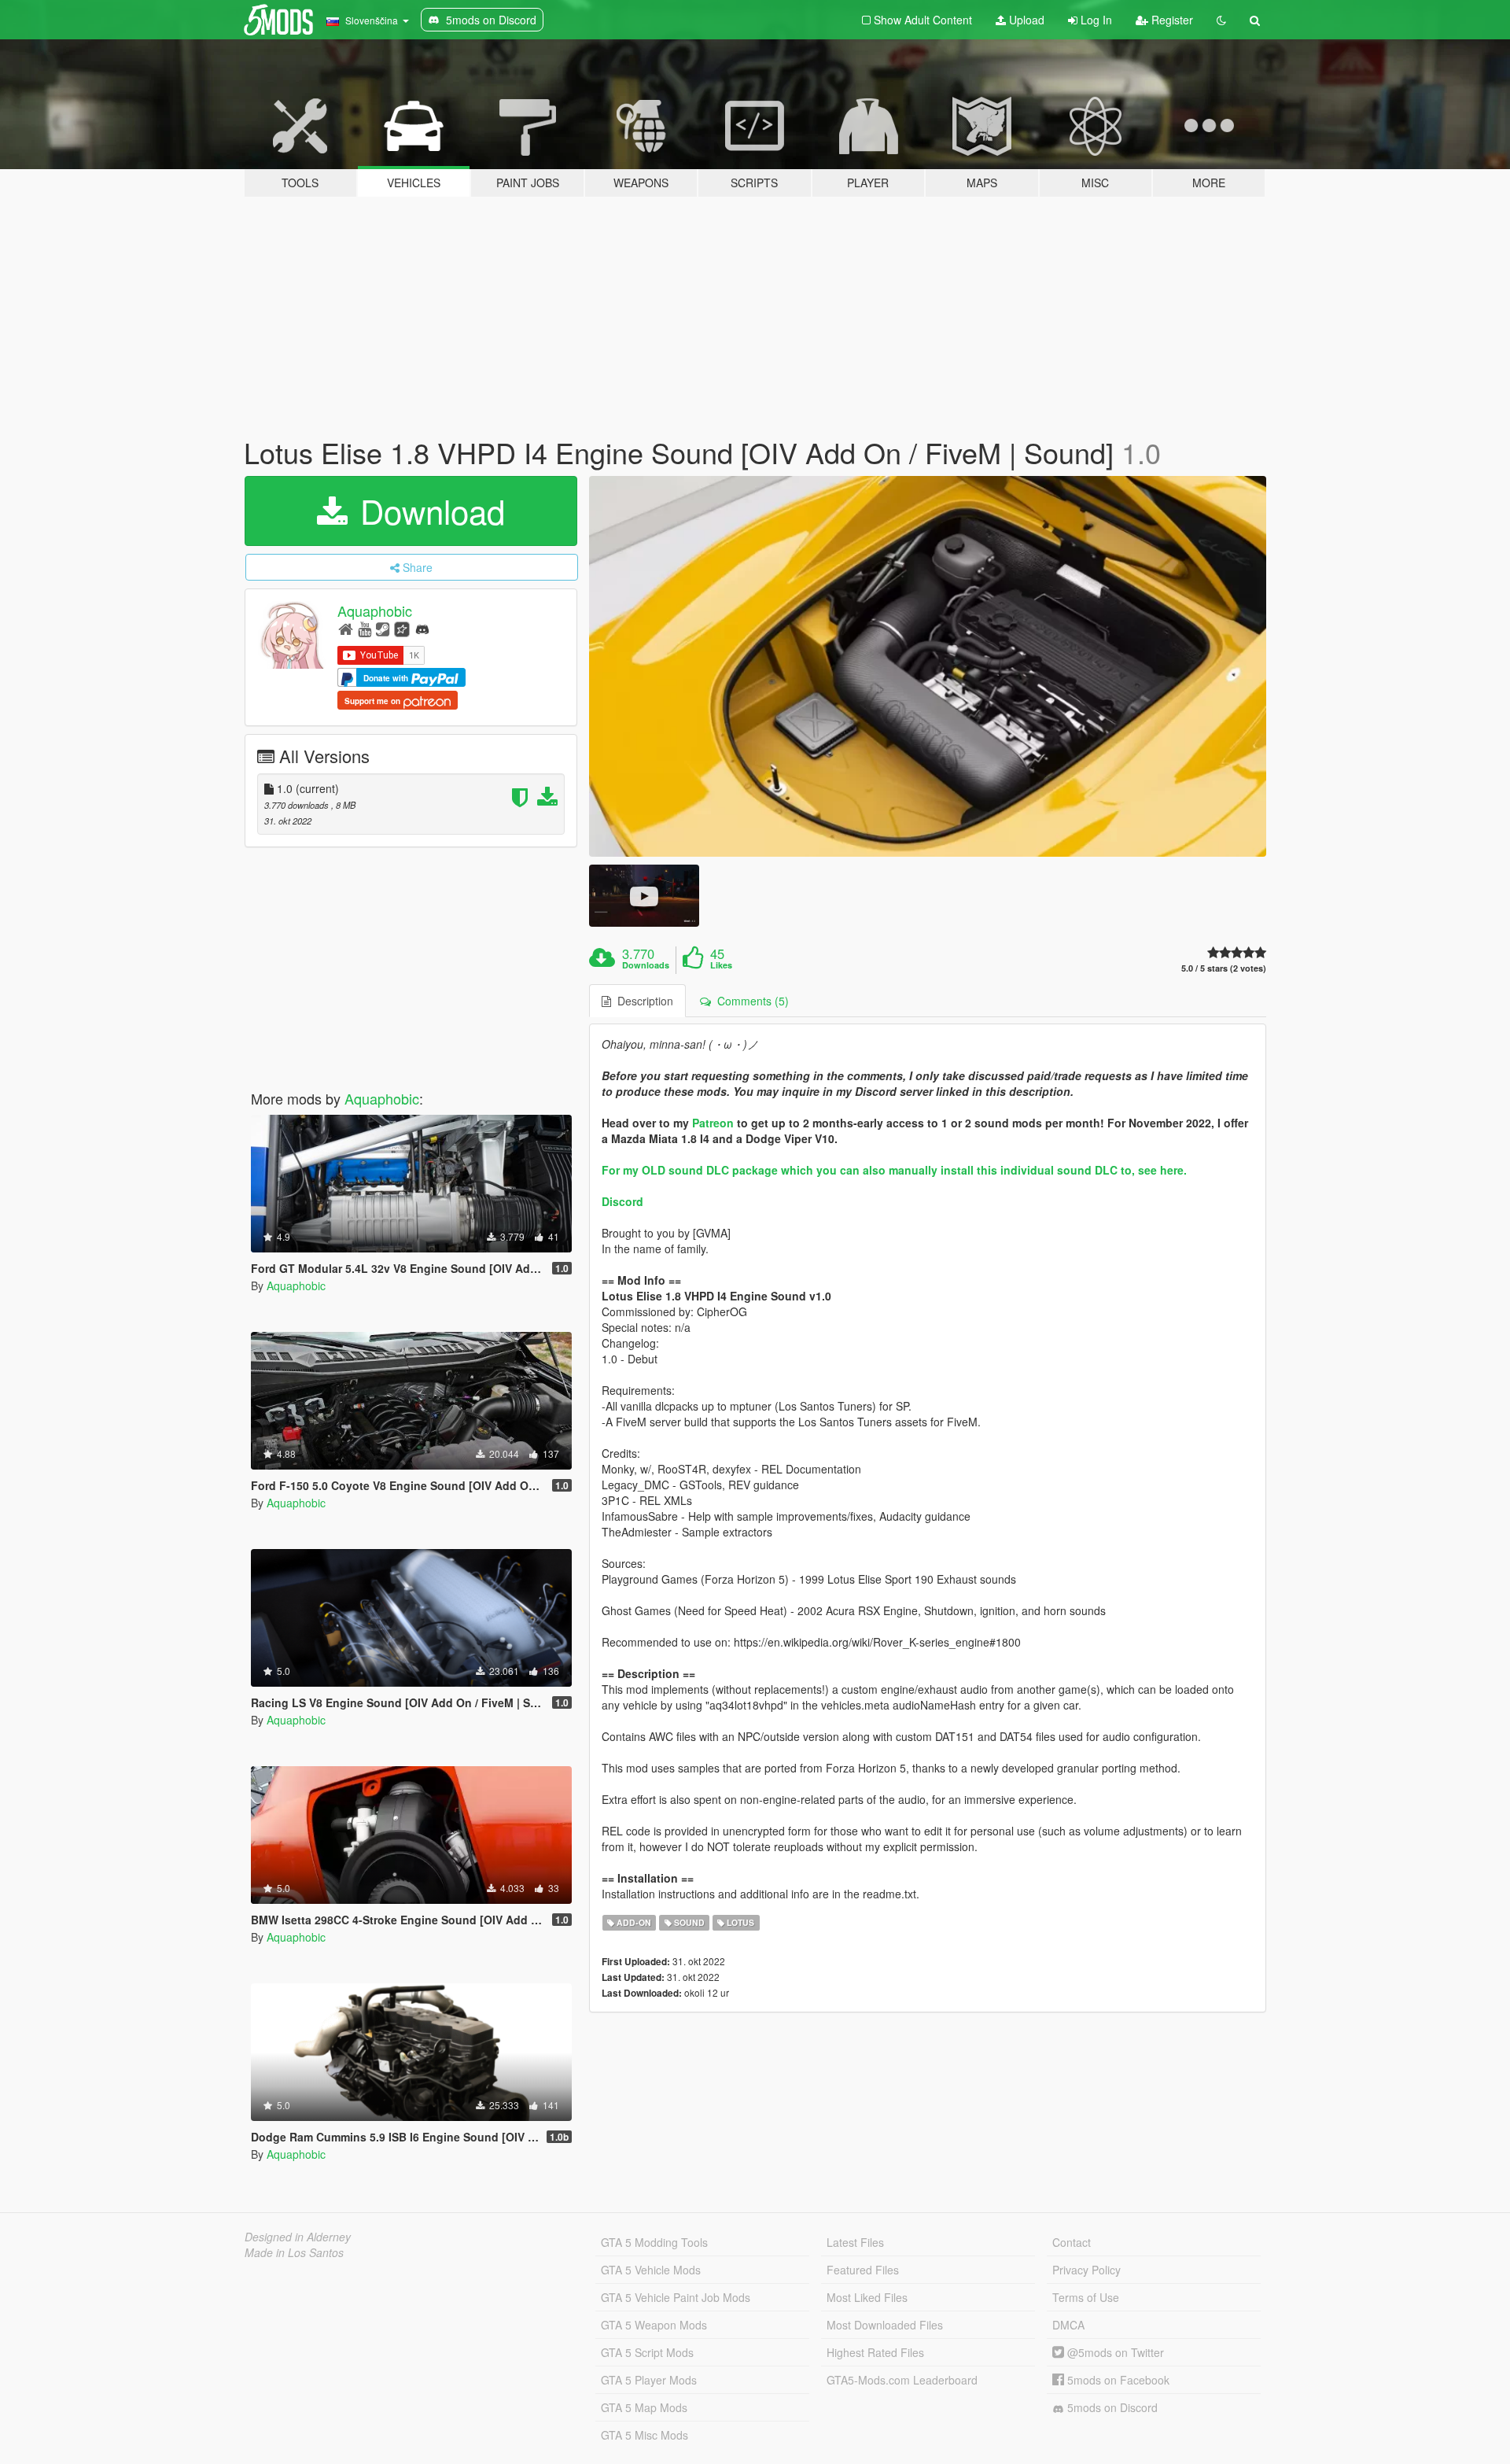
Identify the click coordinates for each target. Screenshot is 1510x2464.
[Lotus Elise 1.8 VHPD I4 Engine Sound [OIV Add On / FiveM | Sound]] (928, 667)
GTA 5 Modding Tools (654, 2242)
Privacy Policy (1086, 2270)
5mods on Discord (1111, 2407)
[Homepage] (346, 628)
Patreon (713, 1123)
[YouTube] (365, 628)
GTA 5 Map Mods (644, 2407)
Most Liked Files (867, 2297)
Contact (1072, 2242)
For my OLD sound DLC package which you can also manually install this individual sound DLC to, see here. (894, 1170)
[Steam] (383, 628)
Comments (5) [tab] (750, 1001)
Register (1171, 20)
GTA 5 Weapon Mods (654, 2325)
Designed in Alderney (298, 2237)
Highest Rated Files (875, 2352)
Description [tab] (642, 1001)
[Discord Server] (422, 628)
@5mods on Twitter (1114, 2352)
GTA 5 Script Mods (647, 2352)
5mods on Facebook (1117, 2380)
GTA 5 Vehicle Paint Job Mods (676, 2297)
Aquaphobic (375, 610)
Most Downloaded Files (885, 2325)
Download (428, 511)
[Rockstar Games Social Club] (402, 628)
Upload (1025, 20)
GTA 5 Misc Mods (645, 2435)
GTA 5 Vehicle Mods (651, 2270)
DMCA (1068, 2325)
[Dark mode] (1221, 20)
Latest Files (855, 2242)
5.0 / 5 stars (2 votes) (1224, 968)
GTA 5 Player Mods (649, 2380)
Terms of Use (1086, 2297)
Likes (721, 965)
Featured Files (863, 2270)
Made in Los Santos (294, 2252)
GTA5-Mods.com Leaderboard (902, 2380)
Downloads (646, 965)
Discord (622, 1201)
